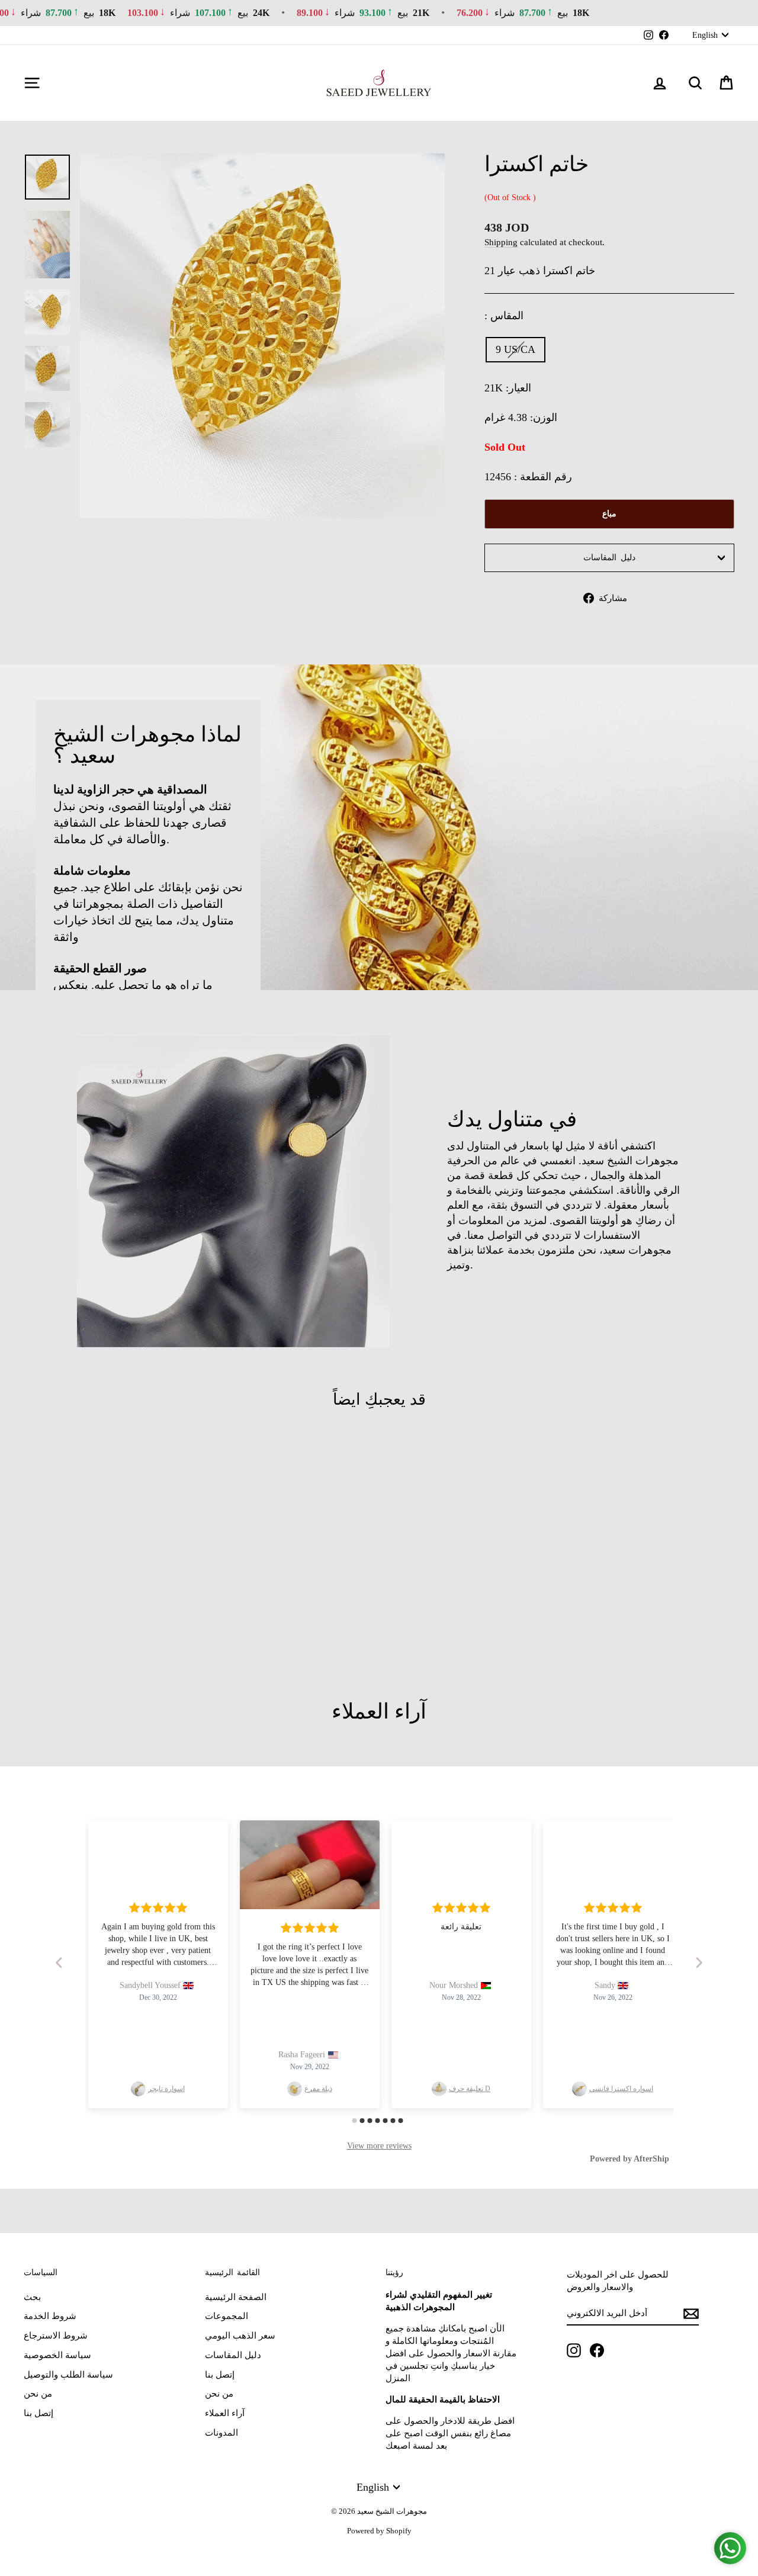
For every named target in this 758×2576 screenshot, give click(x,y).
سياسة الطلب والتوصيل (68, 2375)
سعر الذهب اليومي (240, 2336)
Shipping (501, 242)
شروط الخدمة (50, 2316)
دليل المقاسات (609, 558)
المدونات (221, 2433)
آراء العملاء (225, 2413)
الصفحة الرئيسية (236, 2297)
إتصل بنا (38, 2413)
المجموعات (227, 2316)
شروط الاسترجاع (56, 2336)
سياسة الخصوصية (57, 2355)
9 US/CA (515, 349)
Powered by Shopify (379, 2531)
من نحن (38, 2394)
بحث (32, 2297)
